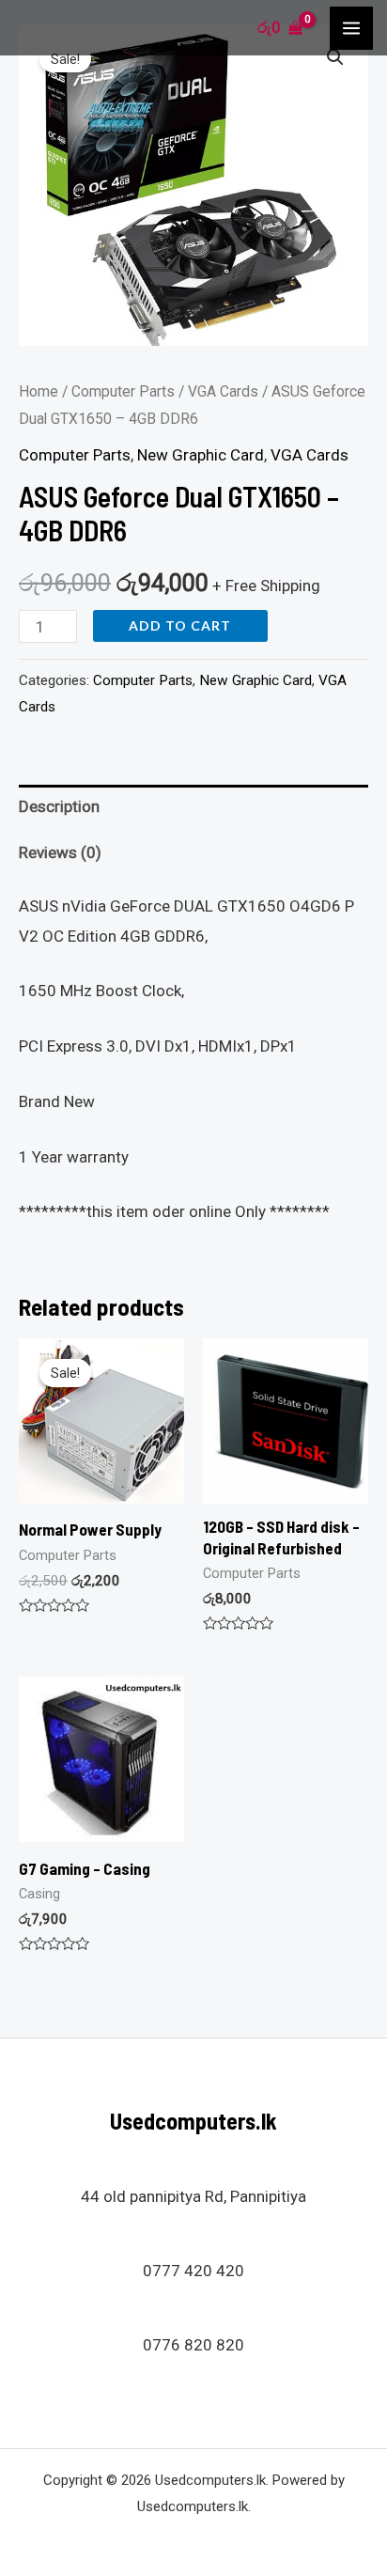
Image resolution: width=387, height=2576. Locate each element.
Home (39, 391)
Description (59, 806)
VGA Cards (223, 391)
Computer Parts (123, 391)
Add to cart (180, 625)
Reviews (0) (60, 852)
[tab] (193, 808)
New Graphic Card (201, 455)
